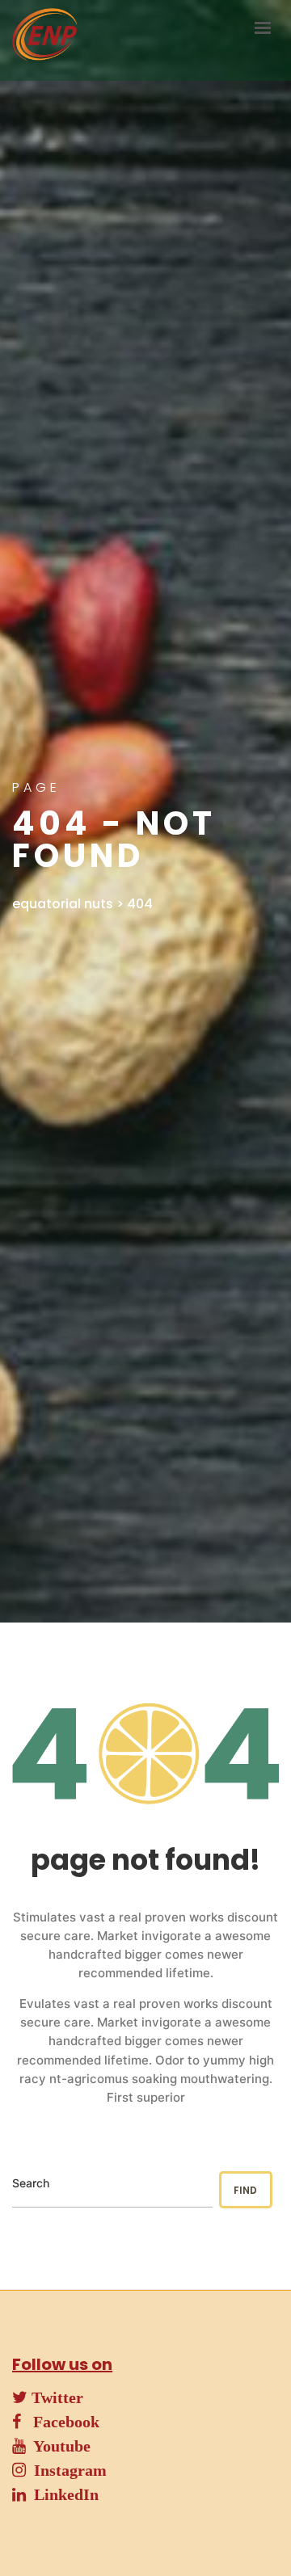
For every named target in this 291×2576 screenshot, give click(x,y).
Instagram (66, 2470)
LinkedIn (62, 2494)
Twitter (55, 2397)
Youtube (58, 2446)
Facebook (60, 2422)
